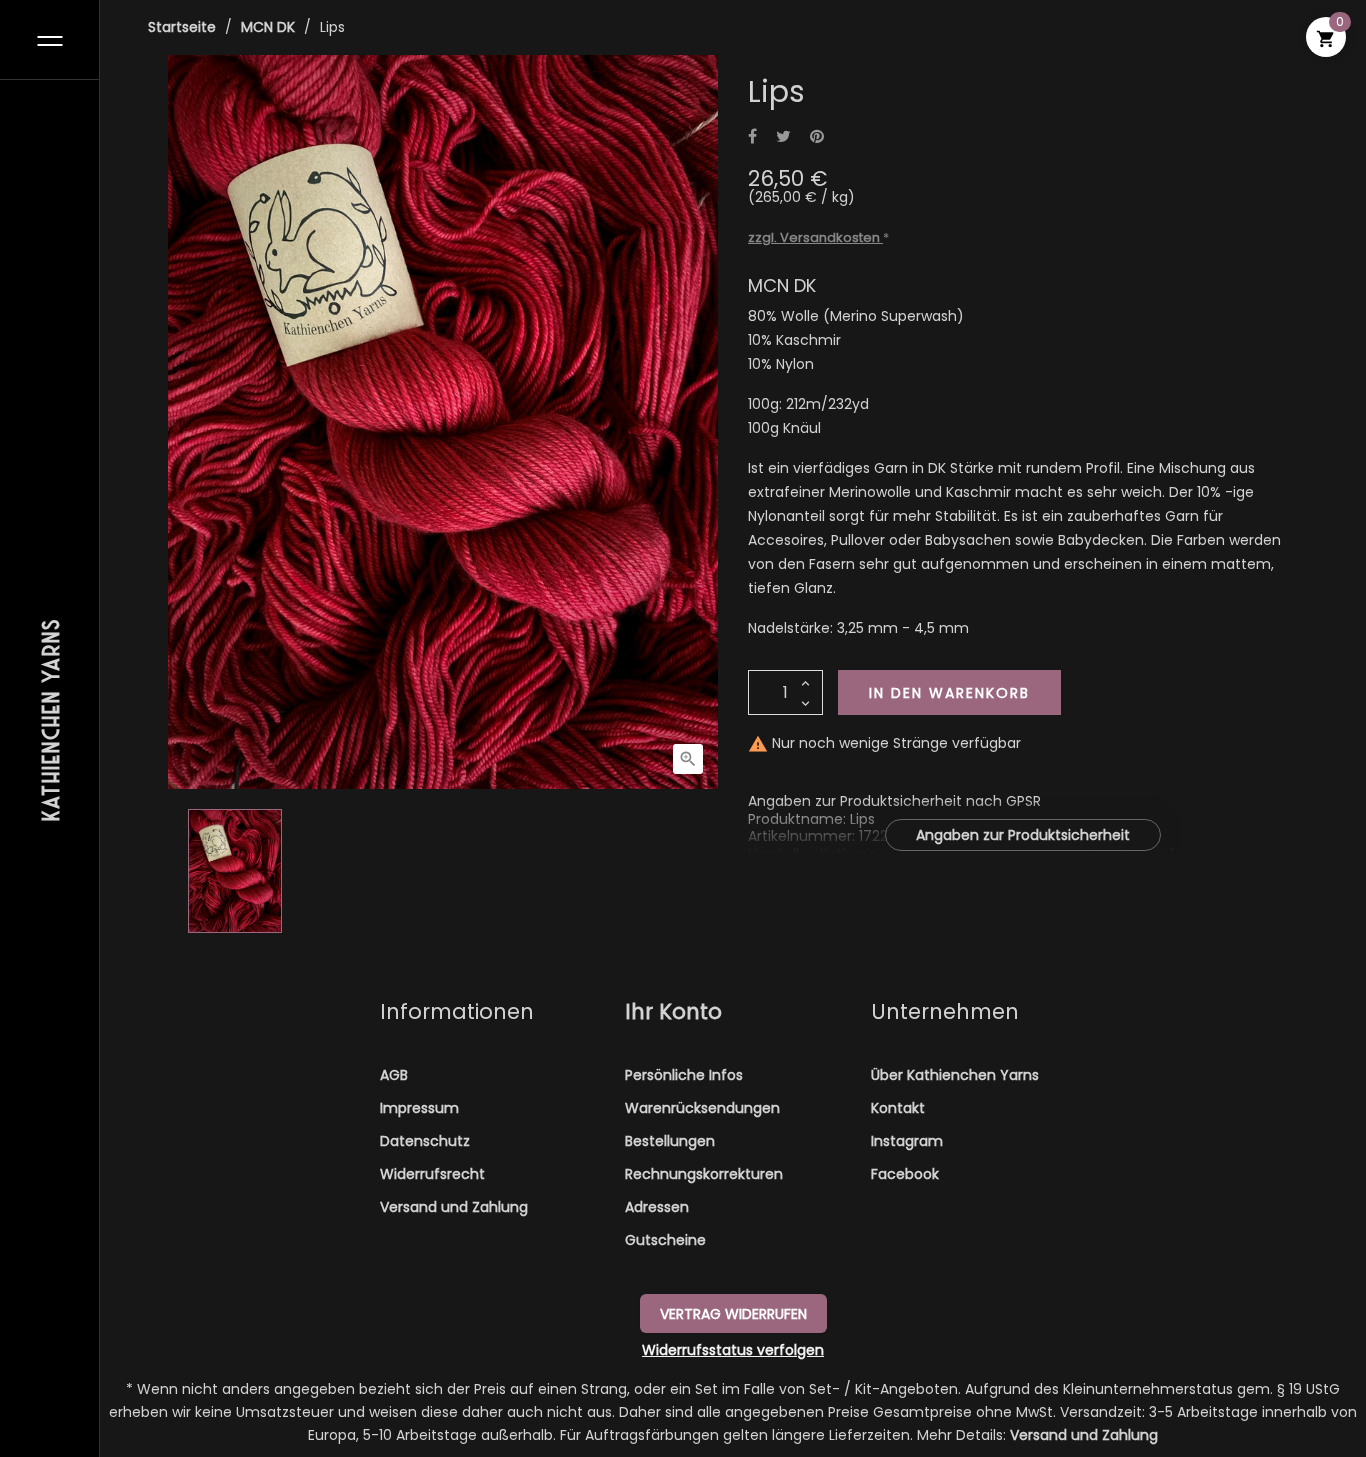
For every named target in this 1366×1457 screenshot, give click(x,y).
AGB (394, 1075)
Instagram (907, 1141)
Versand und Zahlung (454, 1207)
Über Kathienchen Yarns (955, 1075)
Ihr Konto (673, 1011)
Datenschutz (425, 1141)
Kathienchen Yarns (50, 718)
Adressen (657, 1207)
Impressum (419, 1108)
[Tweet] (783, 137)
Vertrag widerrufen (733, 1314)
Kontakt (898, 1108)
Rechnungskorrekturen (704, 1174)
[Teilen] (752, 137)
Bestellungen (670, 1141)
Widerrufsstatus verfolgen (733, 1350)
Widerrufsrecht (432, 1174)
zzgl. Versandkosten (815, 237)
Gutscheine (665, 1240)
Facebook (905, 1174)
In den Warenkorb (949, 693)
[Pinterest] (817, 137)
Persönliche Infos (684, 1075)
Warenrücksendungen (702, 1108)
